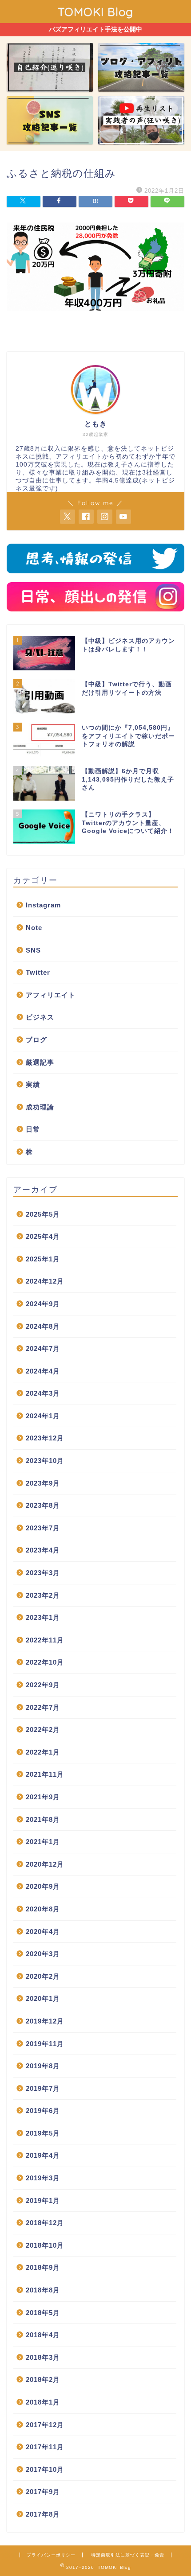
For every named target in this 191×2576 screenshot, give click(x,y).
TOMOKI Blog (95, 12)
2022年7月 (43, 1707)
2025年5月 (43, 1214)
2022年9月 (43, 1685)
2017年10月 (45, 2469)
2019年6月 (43, 2111)
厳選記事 (40, 1062)
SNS (33, 950)
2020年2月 (43, 1976)
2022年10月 (45, 1662)
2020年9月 (43, 1886)
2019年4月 (43, 2155)
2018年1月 (43, 2402)
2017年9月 (43, 2492)
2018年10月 (45, 2245)
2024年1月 (43, 1416)
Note (34, 928)
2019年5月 (43, 2133)
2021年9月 (43, 1797)
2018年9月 (43, 2267)
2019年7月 (43, 2088)
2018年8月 (43, 2290)
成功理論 (40, 1107)
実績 (33, 1084)
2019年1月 (43, 2200)
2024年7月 (43, 1348)
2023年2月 (43, 1595)
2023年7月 (43, 1528)
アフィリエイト (51, 995)
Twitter (38, 972)
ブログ (36, 1040)
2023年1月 (43, 1617)
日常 (33, 1129)
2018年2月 (43, 2379)
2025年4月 (43, 1236)
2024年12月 (45, 1281)
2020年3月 (43, 1954)
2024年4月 (43, 1371)
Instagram (43, 905)
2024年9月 (43, 1304)
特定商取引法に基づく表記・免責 (128, 2555)
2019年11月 (45, 2044)
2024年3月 (43, 1393)
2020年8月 (43, 1909)
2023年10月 (45, 1461)
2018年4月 (43, 2335)
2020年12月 (45, 1864)
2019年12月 (45, 2021)
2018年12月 (45, 2223)
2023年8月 (43, 1505)
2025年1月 (43, 1259)
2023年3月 (43, 1573)
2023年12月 (45, 1438)
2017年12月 (45, 2425)
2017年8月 (43, 2514)
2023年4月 (43, 1550)
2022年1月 (43, 1752)
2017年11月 (45, 2447)
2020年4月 (43, 1932)
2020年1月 (43, 1998)
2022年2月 (43, 1730)
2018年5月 (43, 2313)
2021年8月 (43, 1819)
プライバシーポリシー (51, 2555)
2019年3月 (43, 2178)
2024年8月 (43, 1326)
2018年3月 (43, 2357)
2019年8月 (43, 2066)
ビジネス (40, 1017)
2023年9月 (43, 1483)
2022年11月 (45, 1640)
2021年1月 (43, 1842)
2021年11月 (45, 1774)
